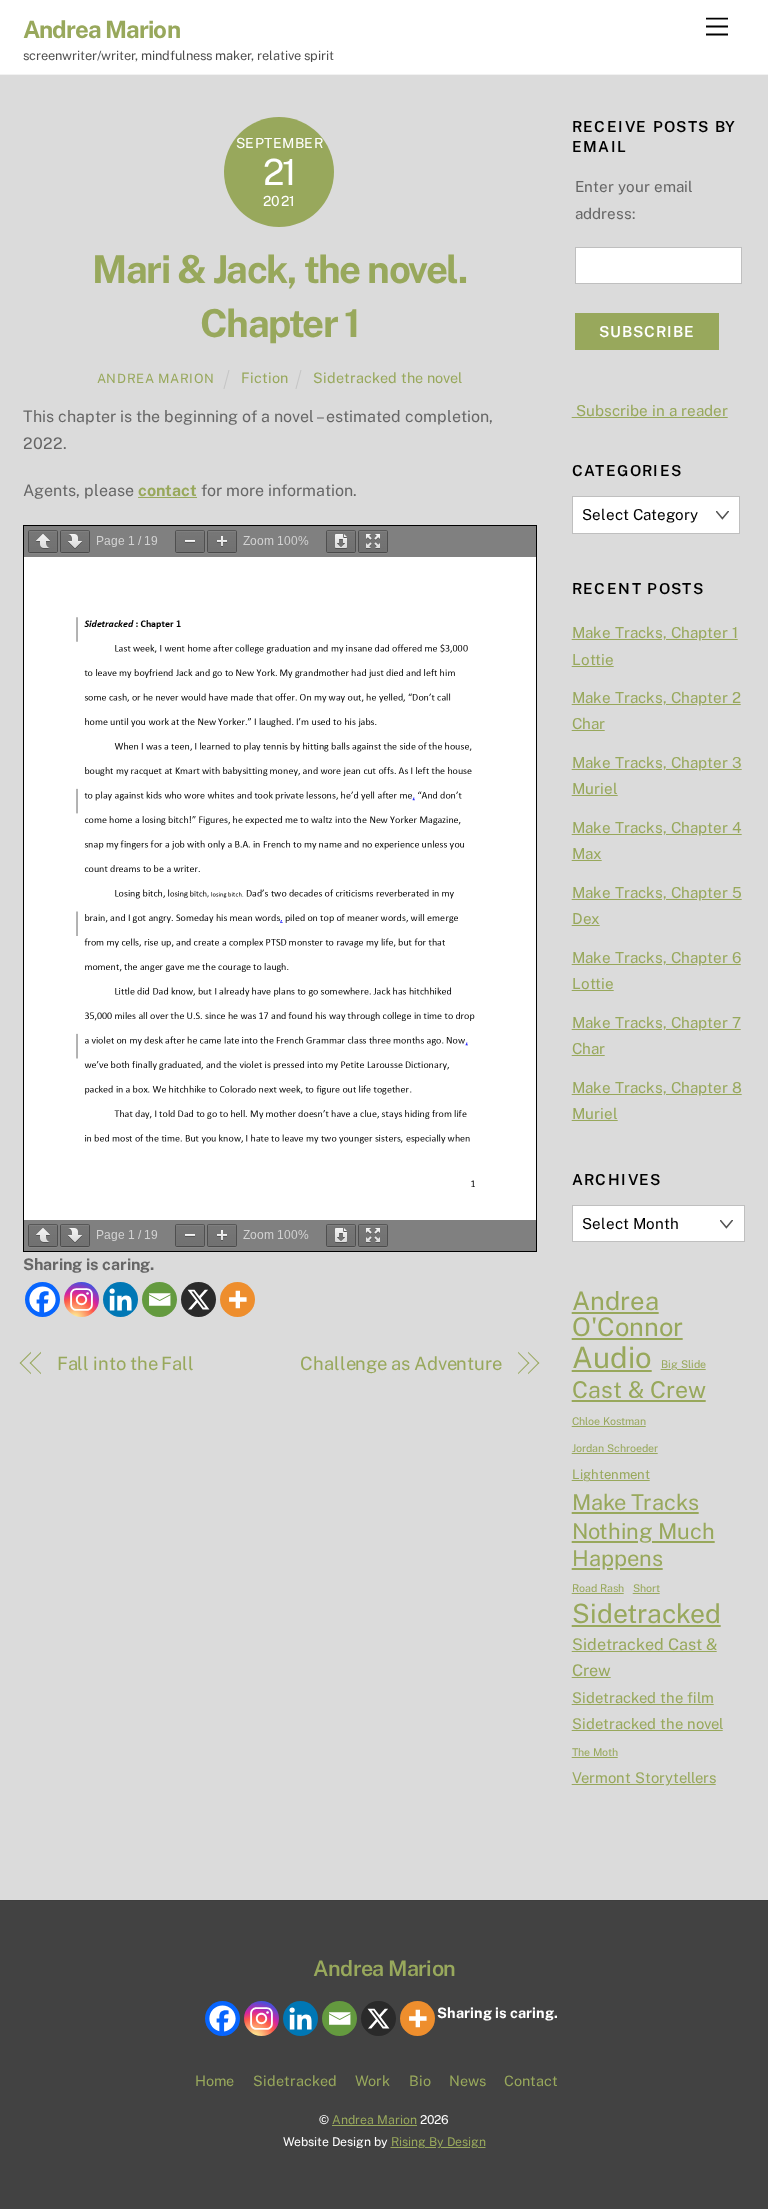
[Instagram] (81, 1299)
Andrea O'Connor (627, 1314)
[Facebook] (42, 1299)
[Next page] (75, 541)
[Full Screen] (373, 541)
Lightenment (611, 1474)
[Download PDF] (341, 541)
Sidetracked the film (643, 1697)
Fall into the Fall (125, 1363)
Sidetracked (646, 1614)
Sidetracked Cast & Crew (644, 1657)
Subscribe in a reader (650, 410)
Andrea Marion (156, 378)
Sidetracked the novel (387, 377)
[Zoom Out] (190, 541)
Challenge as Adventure (401, 1363)
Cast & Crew (639, 1390)
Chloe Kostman (609, 1421)
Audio (612, 1358)
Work (372, 2080)
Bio (420, 2080)
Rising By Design (438, 2141)
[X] (198, 1299)
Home (214, 2080)
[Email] (159, 1299)
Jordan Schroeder (615, 1448)
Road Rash (598, 1588)
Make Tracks (635, 1502)
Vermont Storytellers (644, 1777)
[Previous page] (43, 541)
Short (646, 1588)
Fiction (264, 377)
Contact (531, 2080)
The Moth (595, 1752)
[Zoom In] (222, 541)
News (467, 2080)
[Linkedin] (120, 1299)
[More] (237, 1299)
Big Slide (683, 1364)
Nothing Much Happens (643, 1544)
